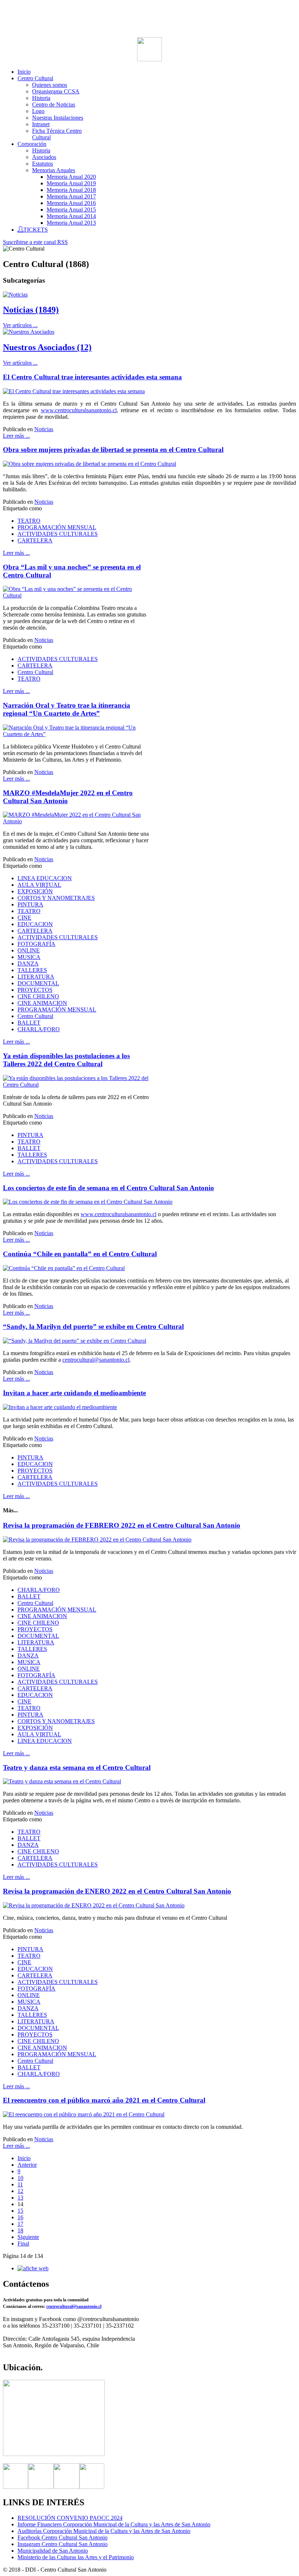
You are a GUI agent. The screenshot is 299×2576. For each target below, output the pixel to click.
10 (20, 2178)
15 (20, 2211)
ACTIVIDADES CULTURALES (58, 534)
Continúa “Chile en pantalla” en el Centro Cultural (80, 1254)
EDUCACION (35, 924)
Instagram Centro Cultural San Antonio (63, 2544)
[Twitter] (41, 2487)
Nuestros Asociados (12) (47, 347)
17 (20, 2224)
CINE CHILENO (38, 996)
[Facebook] (15, 2487)
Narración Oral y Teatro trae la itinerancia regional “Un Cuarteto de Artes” (67, 709)
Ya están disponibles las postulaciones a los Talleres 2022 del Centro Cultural (66, 1060)
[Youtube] (92, 2487)
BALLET (29, 1023)
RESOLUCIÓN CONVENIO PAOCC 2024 (70, 2518)
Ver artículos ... (20, 325)
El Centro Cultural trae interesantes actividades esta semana (92, 377)
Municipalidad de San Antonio (53, 2551)
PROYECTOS (35, 990)
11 (20, 2184)
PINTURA (30, 904)
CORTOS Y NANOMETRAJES (56, 898)
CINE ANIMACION (42, 1003)
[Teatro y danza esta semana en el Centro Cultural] (62, 1781)
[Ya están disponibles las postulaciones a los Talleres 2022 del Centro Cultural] (76, 1085)
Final (23, 2244)
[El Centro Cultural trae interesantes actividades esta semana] (74, 391)
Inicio (24, 2158)
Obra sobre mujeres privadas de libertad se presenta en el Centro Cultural (113, 450)
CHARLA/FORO (39, 1029)
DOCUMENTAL (38, 983)
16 (20, 2217)
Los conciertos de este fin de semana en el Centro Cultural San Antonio (108, 1188)
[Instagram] (67, 2487)
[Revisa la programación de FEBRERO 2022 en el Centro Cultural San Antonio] (97, 1540)
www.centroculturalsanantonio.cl (79, 410)
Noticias (44, 429)
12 (20, 2191)
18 (20, 2230)
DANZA (28, 964)
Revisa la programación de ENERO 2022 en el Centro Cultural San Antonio (117, 1891)
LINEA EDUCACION (45, 878)
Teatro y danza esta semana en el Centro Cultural (77, 1767)
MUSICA (29, 957)
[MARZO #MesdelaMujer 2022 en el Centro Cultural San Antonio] (76, 821)
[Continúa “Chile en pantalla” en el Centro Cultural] (64, 1268)
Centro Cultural (35, 672)
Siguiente (28, 2237)
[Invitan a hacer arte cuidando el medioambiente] (60, 1407)
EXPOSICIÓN (35, 891)
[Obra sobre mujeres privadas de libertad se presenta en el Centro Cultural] (90, 464)
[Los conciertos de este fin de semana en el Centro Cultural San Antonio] (88, 1202)
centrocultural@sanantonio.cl (96, 1360)
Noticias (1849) (31, 310)
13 (20, 2198)
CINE (24, 918)
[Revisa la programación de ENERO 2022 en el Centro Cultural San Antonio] (94, 1905)
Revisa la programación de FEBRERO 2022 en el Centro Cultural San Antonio (122, 1525)
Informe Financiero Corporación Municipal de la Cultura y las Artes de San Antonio (114, 2524)
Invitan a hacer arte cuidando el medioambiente (74, 1393)
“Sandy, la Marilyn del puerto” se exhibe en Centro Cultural (93, 1326)
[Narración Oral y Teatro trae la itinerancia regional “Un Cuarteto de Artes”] (76, 734)
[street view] (54, 2454)
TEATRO (29, 521)
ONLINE (29, 950)
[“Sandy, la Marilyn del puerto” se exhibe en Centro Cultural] (75, 1341)
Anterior (27, 2165)
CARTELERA (35, 540)
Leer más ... (16, 436)
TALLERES (32, 970)
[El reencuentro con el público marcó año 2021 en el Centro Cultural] (84, 2114)
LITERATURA (36, 977)
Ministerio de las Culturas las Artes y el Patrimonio (76, 2557)
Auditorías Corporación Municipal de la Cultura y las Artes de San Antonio (104, 2531)
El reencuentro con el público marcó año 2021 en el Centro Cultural (104, 2100)
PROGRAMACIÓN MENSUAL (57, 527)
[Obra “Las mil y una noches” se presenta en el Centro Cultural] (76, 595)
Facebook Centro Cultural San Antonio (63, 2538)
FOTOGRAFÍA (36, 944)
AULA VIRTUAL (39, 885)
